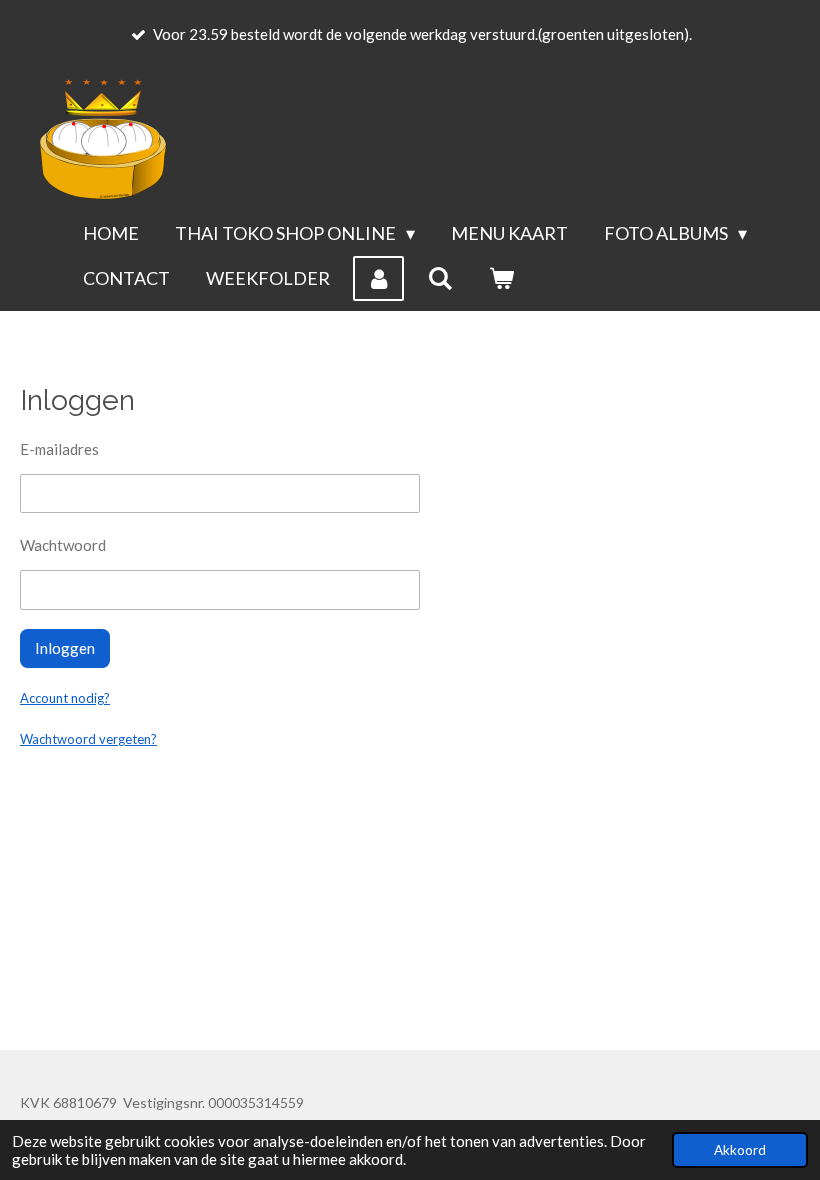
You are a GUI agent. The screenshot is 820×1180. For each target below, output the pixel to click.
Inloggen (65, 648)
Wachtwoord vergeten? (88, 739)
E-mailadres (59, 449)
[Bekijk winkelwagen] (500, 278)
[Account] (378, 278)
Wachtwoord (63, 545)
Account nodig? (65, 698)
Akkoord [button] (740, 1150)
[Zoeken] (439, 278)
